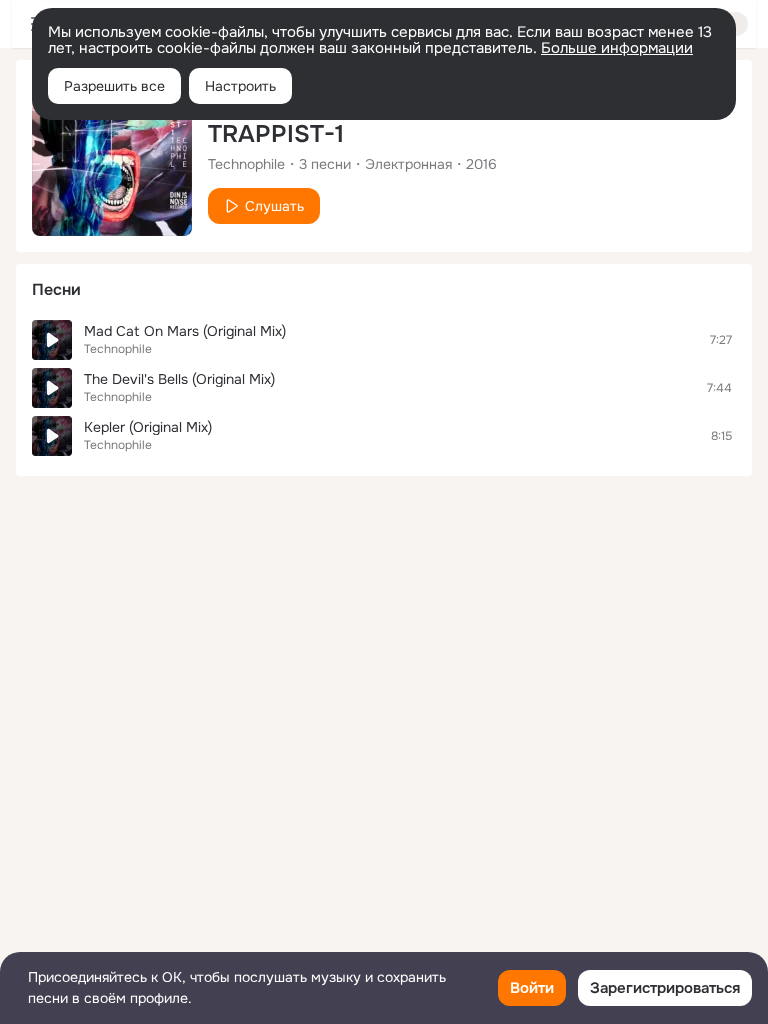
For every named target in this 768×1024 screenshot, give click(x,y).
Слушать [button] (274, 206)
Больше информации (617, 48)
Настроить (240, 86)
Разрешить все (114, 86)
